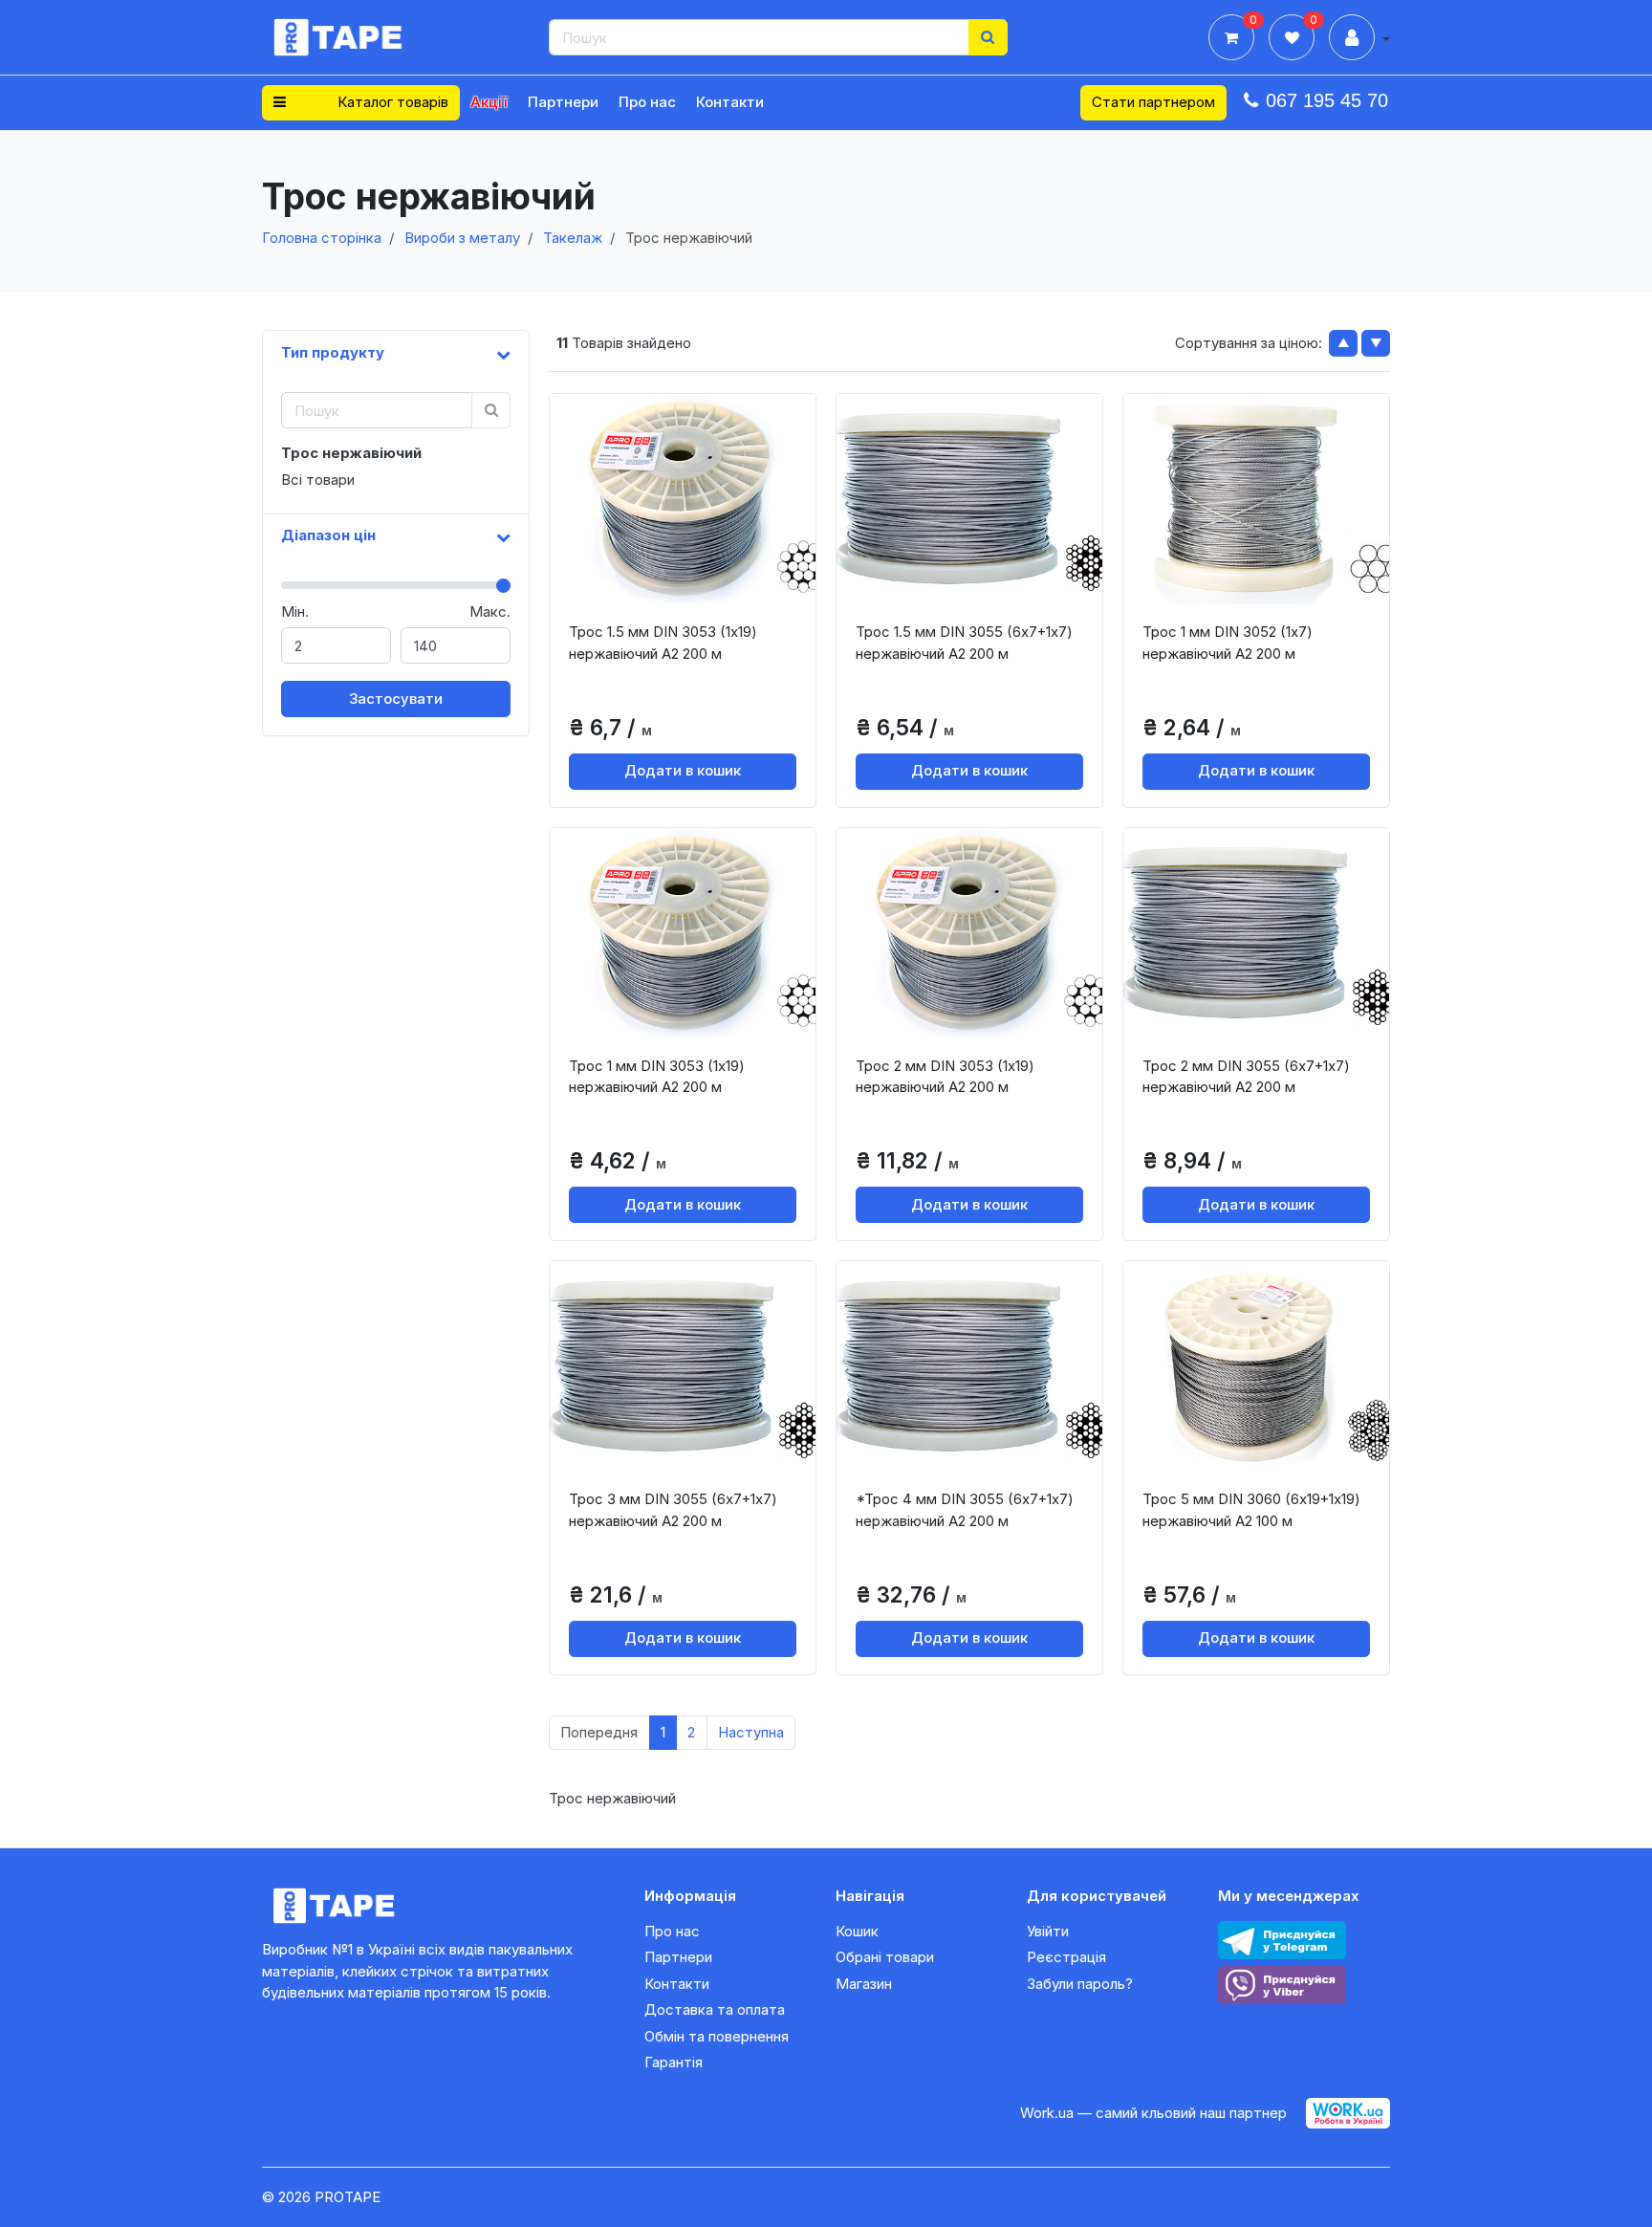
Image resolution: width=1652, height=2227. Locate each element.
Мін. (295, 611)
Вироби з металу (462, 238)
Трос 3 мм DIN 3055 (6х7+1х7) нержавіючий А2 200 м (673, 1510)
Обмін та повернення (717, 2036)
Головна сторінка (322, 238)
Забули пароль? (1080, 1984)
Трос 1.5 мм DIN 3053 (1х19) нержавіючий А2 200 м (663, 643)
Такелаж (573, 238)
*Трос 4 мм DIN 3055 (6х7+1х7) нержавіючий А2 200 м (965, 1510)
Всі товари (318, 480)
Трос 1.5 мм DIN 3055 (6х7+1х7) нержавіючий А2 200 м (964, 643)
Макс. (490, 611)
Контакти (730, 102)
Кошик (857, 1931)
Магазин (864, 1984)
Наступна (751, 1732)
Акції (489, 102)
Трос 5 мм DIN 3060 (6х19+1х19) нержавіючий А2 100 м (1251, 1510)
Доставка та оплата (715, 2009)
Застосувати (396, 699)
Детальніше (689, 589)
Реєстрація (1066, 1957)
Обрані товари (885, 1957)
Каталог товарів (391, 102)
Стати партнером (1153, 102)
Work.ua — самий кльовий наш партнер (1153, 2113)
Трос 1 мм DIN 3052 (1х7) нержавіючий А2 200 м (1228, 643)
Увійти (1048, 1931)
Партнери (563, 102)
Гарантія (674, 2062)
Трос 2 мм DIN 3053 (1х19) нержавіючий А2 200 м (945, 1077)
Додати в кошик (683, 770)
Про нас (647, 102)
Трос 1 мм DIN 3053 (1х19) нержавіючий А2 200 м (657, 1077)
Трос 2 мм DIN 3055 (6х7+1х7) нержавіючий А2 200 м (1246, 1077)
